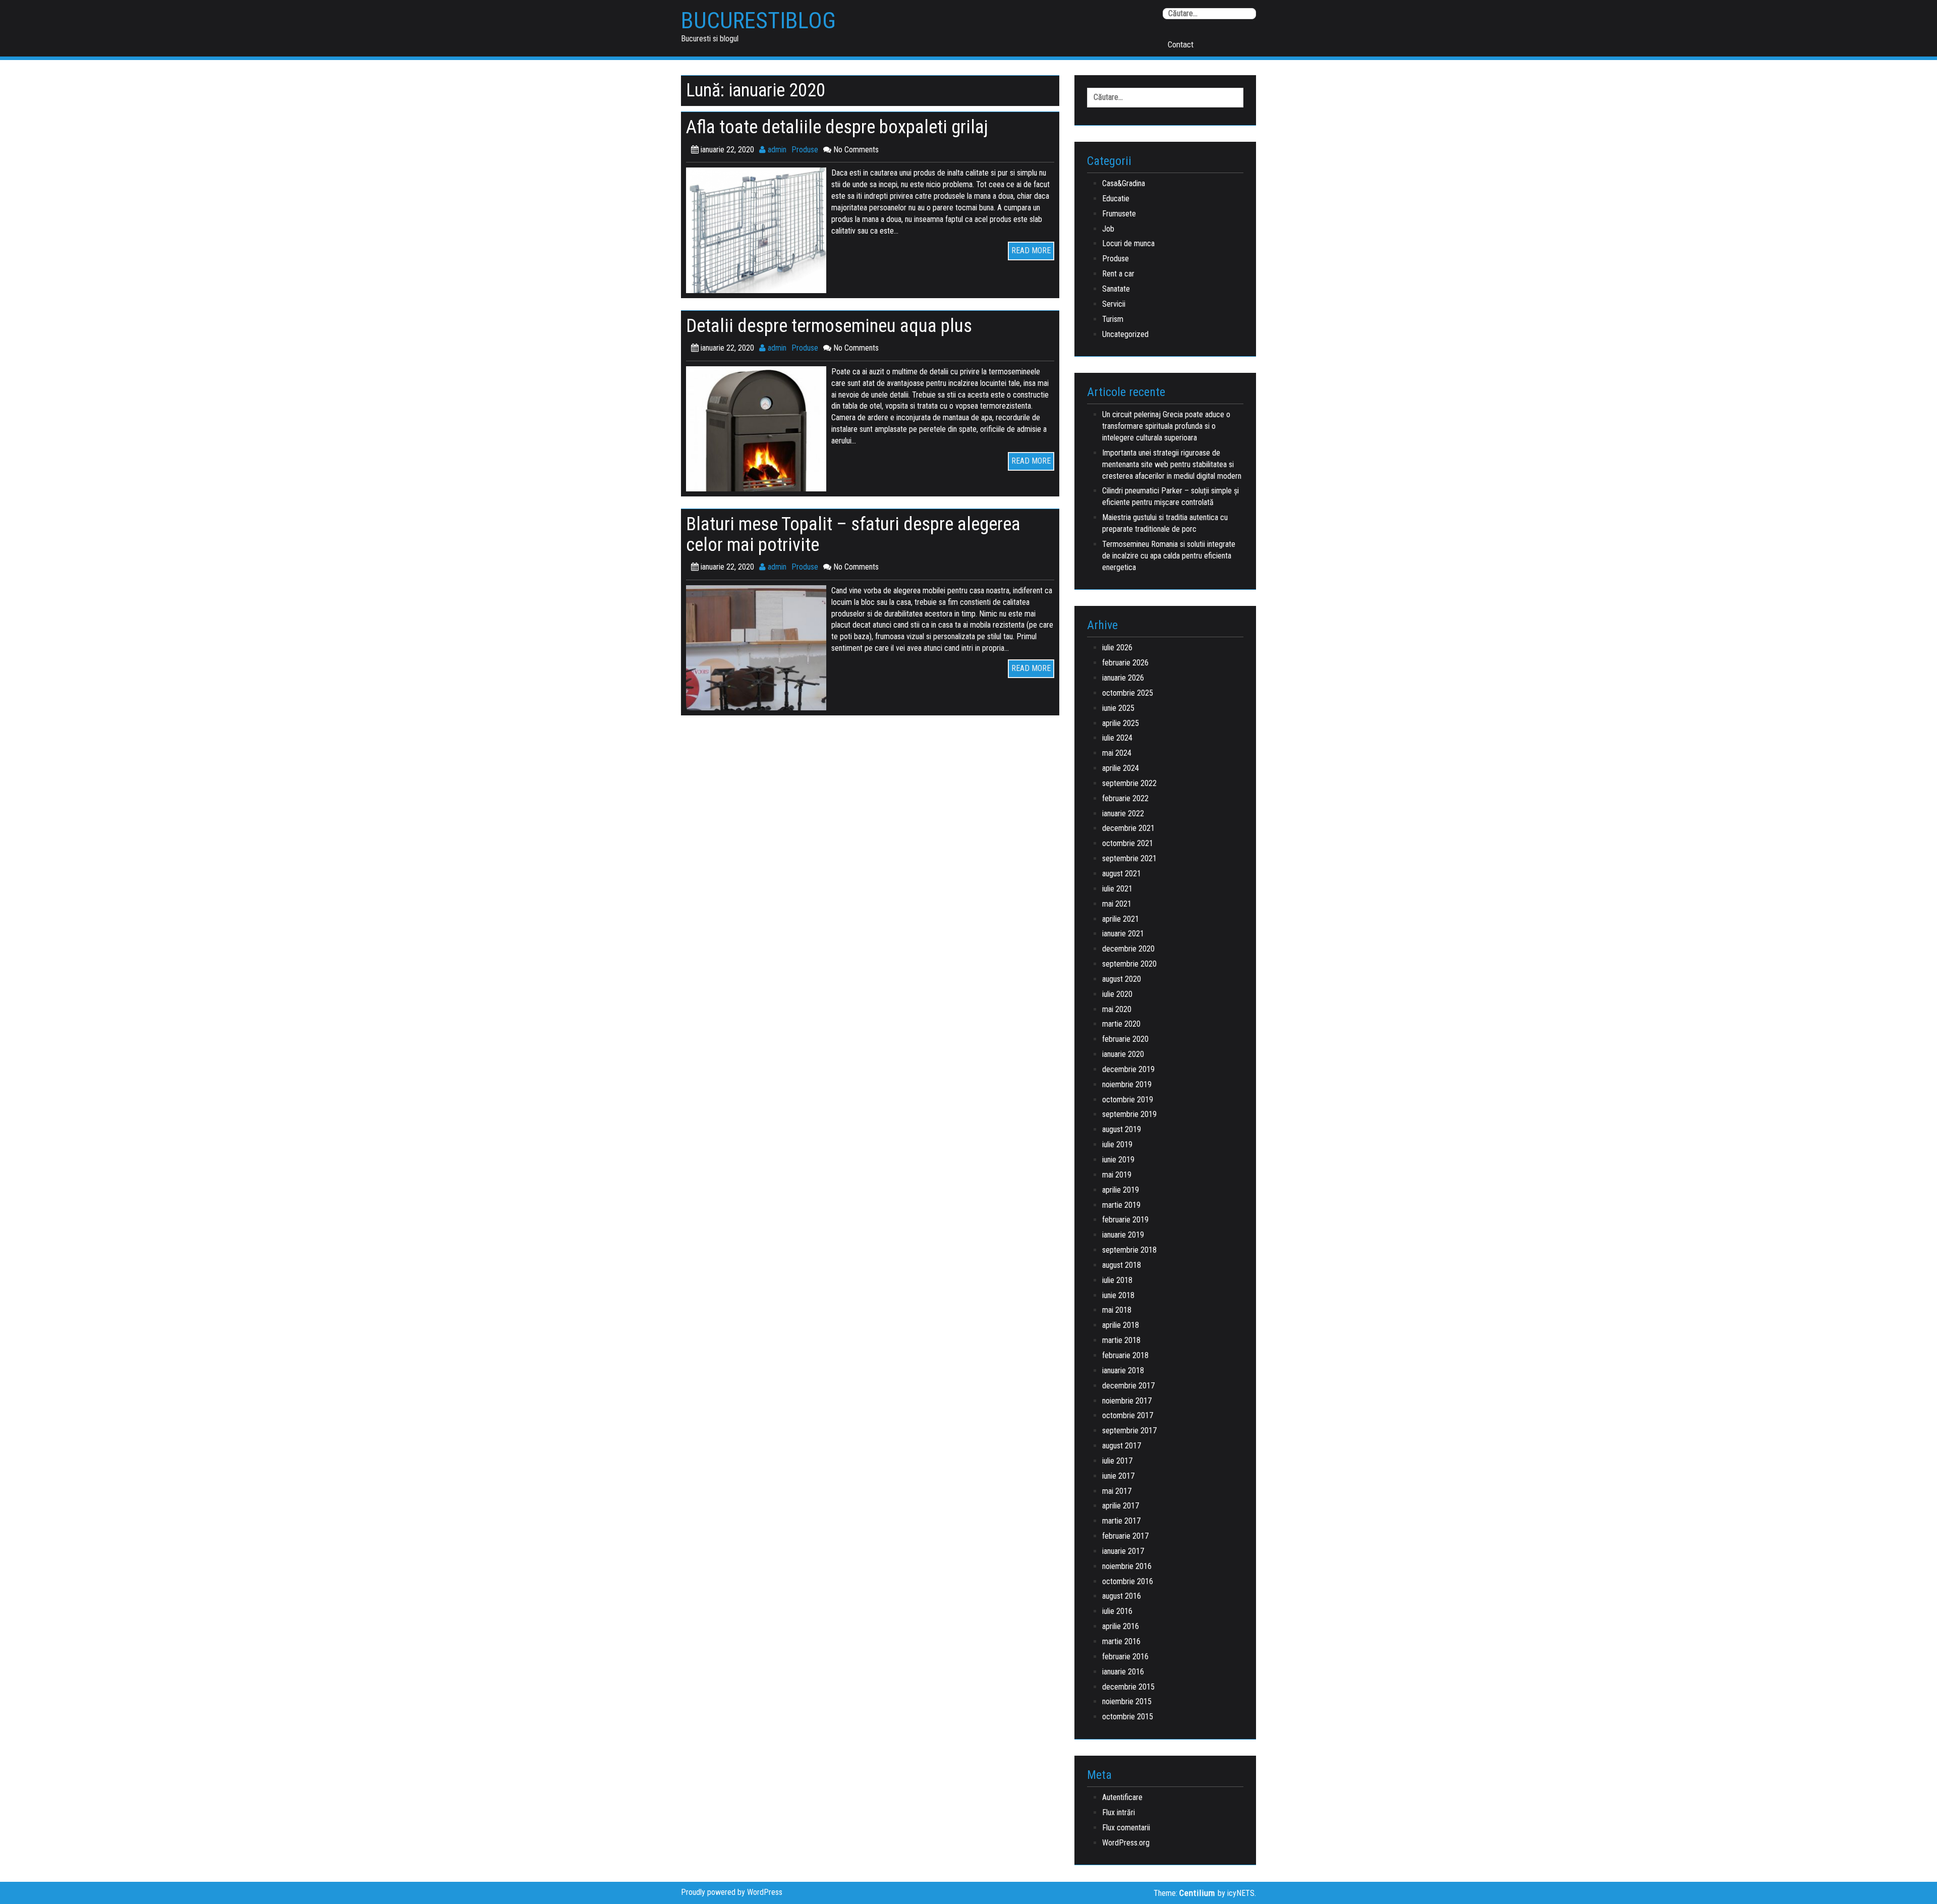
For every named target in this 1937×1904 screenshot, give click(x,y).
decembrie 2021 (1128, 828)
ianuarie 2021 (1123, 934)
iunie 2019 (1118, 1160)
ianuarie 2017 (1123, 1551)
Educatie (1116, 199)
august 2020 (1122, 979)
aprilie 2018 (1121, 1325)
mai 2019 (1117, 1175)
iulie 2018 (1117, 1280)
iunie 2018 (1118, 1295)
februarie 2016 (1125, 1657)
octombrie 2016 (1128, 1581)
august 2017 (1122, 1446)
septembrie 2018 (1129, 1250)
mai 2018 (1117, 1310)
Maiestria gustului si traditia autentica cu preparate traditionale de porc (1165, 523)
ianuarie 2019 (1123, 1235)
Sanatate (1116, 289)
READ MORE (1031, 250)
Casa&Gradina (1124, 183)
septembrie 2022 (1129, 783)
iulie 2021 (1117, 889)
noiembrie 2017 (1127, 1401)
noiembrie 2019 (1127, 1084)
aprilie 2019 (1121, 1190)
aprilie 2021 (1121, 919)
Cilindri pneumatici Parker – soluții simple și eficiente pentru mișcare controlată (1171, 496)
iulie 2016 (1117, 1611)
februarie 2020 (1125, 1039)
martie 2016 (1121, 1641)
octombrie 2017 (1128, 1415)
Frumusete (1119, 214)
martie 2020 (1121, 1024)
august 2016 (1122, 1596)
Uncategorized (1125, 334)
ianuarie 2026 (1123, 678)
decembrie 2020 (1128, 949)
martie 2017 (1121, 1521)
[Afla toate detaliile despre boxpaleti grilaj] (759, 230)
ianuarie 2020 (1123, 1054)
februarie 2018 (1125, 1355)
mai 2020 (1117, 1009)
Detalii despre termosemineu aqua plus (829, 326)
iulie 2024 (1117, 738)
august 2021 (1122, 874)
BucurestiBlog (758, 21)
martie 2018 (1121, 1340)
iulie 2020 (1117, 994)
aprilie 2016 (1121, 1626)
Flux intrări (1119, 1812)
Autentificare (1122, 1797)
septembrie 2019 (1129, 1114)
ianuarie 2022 (1123, 814)
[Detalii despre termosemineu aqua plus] (759, 428)
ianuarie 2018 (1123, 1370)
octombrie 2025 (1128, 693)
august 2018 (1122, 1265)
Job (1108, 229)
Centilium (1197, 1893)
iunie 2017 (1118, 1476)
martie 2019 (1121, 1205)
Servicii (1114, 304)
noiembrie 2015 (1127, 1701)
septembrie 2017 (1129, 1431)
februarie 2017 (1125, 1536)
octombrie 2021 (1128, 843)
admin (776, 150)
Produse (805, 150)
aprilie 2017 (1121, 1506)
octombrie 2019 (1128, 1100)
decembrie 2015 (1128, 1687)
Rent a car (1118, 274)
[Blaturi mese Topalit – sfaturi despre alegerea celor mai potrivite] (759, 647)
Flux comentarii (1126, 1828)
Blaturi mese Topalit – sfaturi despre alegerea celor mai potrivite (853, 534)
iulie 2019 (1117, 1144)
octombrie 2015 (1128, 1717)
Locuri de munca (1128, 243)
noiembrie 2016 (1127, 1566)
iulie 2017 (1117, 1461)
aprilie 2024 (1121, 768)
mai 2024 (1117, 753)
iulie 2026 (1117, 648)
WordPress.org (1126, 1843)
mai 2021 (1117, 904)
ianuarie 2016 (1123, 1672)
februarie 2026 (1125, 663)
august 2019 (1122, 1129)
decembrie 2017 (1128, 1386)
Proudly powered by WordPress (732, 1892)
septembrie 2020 (1129, 964)
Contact (1181, 44)
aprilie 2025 (1121, 723)
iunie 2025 (1118, 708)
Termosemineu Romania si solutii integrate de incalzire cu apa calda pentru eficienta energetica (1169, 556)
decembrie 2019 (1128, 1069)
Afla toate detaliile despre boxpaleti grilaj (837, 127)
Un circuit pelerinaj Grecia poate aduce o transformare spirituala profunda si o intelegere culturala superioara (1166, 426)
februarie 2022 (1125, 798)
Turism (1113, 319)
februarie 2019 (1125, 1220)
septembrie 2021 (1129, 858)
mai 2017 (1117, 1491)
